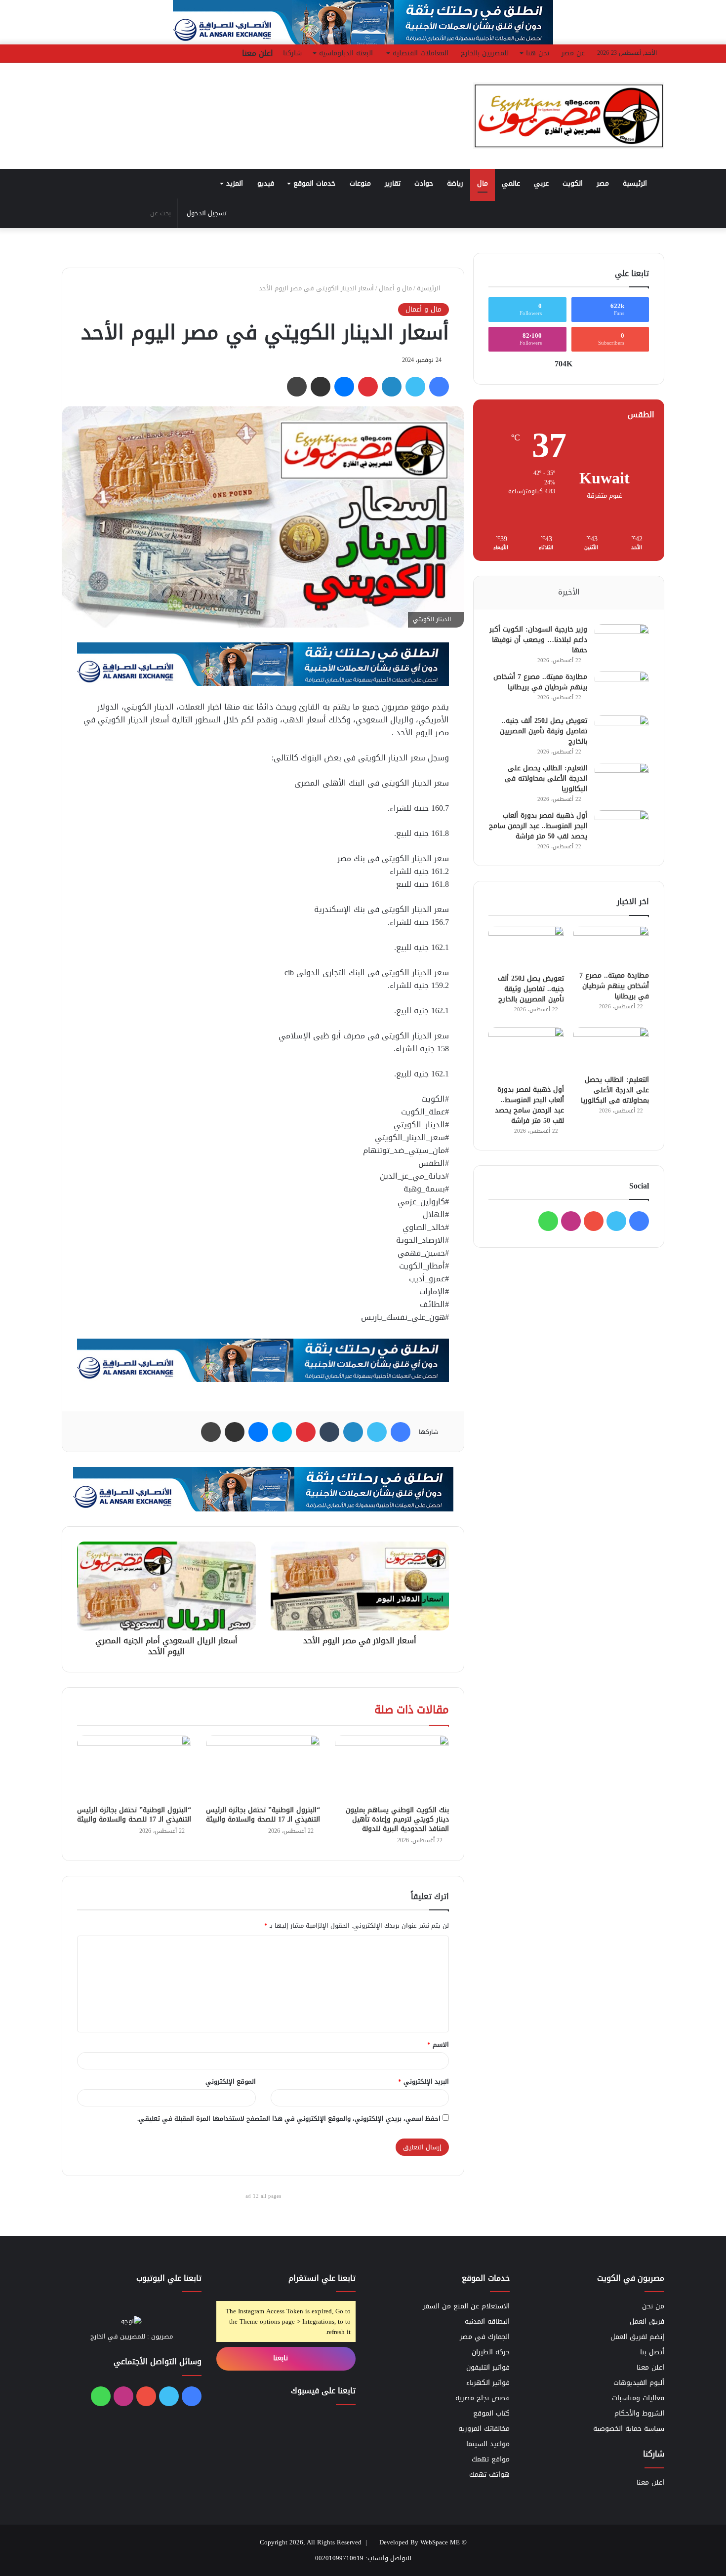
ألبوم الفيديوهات (639, 2383)
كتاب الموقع (491, 2413)
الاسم (438, 2044)
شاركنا (292, 53)
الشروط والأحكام (639, 2413)
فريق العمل (647, 2321)
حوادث (424, 183)
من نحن (653, 2306)
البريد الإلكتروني (423, 2081)
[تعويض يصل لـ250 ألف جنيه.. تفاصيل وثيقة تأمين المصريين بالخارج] (622, 734)
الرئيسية (636, 183)
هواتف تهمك (489, 2475)
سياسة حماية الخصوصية (629, 2429)
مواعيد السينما (488, 2444)
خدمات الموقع (314, 183)
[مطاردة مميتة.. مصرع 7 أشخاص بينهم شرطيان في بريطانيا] (622, 690)
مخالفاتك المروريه (484, 2429)
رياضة (455, 183)
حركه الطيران (491, 2352)
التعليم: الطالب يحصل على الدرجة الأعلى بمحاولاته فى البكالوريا (546, 778)
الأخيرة (569, 592)
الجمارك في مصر (485, 2337)
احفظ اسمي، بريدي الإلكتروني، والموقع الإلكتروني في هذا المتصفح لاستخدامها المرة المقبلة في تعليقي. (289, 2119)
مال (483, 183)
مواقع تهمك (491, 2459)
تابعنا (282, 2358)
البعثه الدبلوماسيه (346, 53)
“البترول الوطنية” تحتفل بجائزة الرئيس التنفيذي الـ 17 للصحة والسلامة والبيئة (263, 1815)
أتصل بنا (652, 2352)
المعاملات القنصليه (421, 53)
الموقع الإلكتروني (231, 2081)
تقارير (393, 183)
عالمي (511, 183)
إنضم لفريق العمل (637, 2337)
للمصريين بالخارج (485, 53)
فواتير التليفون (488, 2367)
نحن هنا (538, 53)
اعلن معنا (258, 53)
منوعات (360, 183)
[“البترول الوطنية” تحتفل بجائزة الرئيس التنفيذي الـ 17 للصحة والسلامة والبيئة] (263, 1768)
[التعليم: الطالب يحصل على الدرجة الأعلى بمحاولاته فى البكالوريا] (622, 781)
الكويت (573, 183)
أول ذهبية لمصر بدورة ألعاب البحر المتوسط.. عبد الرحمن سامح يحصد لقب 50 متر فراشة (538, 826)
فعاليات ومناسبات (638, 2398)
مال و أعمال (395, 288)
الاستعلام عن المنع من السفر (466, 2306)
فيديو (266, 183)
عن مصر (573, 53)
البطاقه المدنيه (487, 2321)
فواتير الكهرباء (488, 2383)
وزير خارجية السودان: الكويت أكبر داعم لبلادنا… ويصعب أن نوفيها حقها (538, 640)
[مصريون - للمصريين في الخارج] (568, 116)
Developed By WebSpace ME (420, 2542)
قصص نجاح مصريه (483, 2398)
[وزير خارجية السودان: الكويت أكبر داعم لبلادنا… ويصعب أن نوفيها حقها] (622, 643)
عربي (541, 183)
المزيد (235, 183)
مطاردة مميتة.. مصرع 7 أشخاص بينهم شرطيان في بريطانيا (540, 682)
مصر (603, 183)
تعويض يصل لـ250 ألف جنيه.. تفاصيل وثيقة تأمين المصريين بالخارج (544, 731)
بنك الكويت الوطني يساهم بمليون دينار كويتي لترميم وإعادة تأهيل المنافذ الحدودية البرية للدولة (397, 1819)
